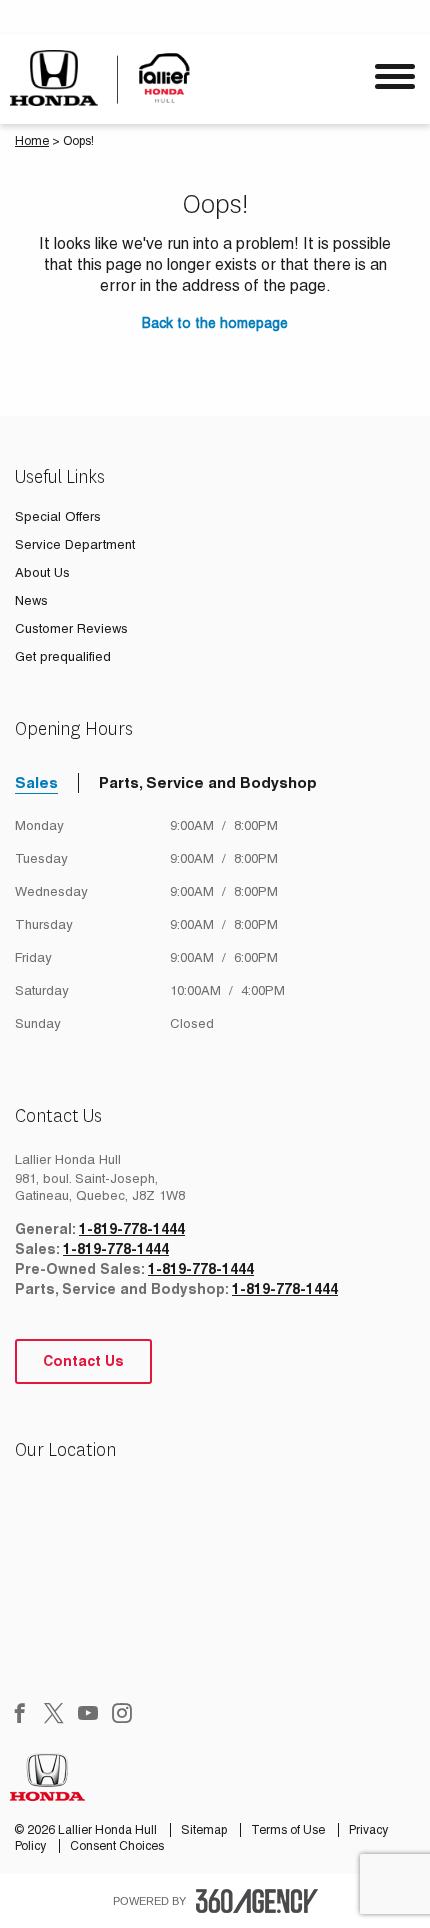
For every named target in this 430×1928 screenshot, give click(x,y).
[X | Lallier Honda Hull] (54, 1715)
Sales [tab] (36, 782)
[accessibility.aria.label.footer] (257, 1901)
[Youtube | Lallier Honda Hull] (88, 1715)
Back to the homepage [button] (215, 323)
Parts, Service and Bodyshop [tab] (208, 782)
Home (32, 141)
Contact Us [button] (83, 1361)
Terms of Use (289, 1830)
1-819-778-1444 (132, 1229)
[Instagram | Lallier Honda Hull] (122, 1715)
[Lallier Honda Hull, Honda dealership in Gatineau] (107, 78)
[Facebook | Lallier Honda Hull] (20, 1715)
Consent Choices (117, 1846)
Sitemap (205, 1830)
